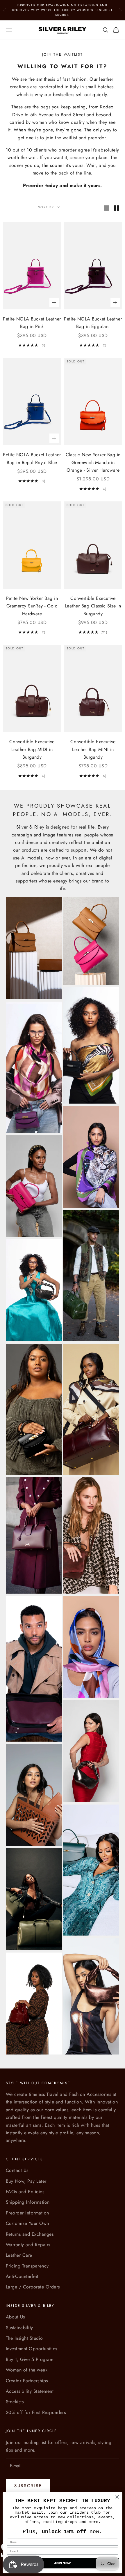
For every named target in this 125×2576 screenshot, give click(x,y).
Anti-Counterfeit (22, 2276)
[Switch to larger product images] (107, 208)
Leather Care (19, 2255)
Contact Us (17, 2170)
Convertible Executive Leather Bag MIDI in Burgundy (32, 749)
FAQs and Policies (25, 2192)
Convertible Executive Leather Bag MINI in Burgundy (93, 749)
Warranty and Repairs (28, 2245)
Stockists (15, 2402)
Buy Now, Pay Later (26, 2181)
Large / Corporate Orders (33, 2287)
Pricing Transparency (27, 2266)
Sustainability (19, 2328)
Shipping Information (28, 2202)
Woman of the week (27, 2370)
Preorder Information (27, 2213)
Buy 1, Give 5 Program (30, 2359)
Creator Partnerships (27, 2381)
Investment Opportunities (32, 2349)
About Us (15, 2317)
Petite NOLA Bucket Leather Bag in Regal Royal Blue (32, 458)
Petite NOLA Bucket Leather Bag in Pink (32, 323)
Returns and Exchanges (30, 2234)
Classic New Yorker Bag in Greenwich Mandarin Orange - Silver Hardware (93, 462)
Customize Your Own (27, 2223)
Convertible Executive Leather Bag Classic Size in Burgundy (93, 606)
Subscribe (28, 2486)
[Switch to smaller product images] (117, 208)
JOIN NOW (63, 2563)
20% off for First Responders (36, 2412)
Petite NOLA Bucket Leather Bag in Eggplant (93, 323)
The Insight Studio (24, 2338)
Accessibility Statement (30, 2391)
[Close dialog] (117, 2497)
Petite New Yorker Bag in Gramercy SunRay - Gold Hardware (32, 606)
